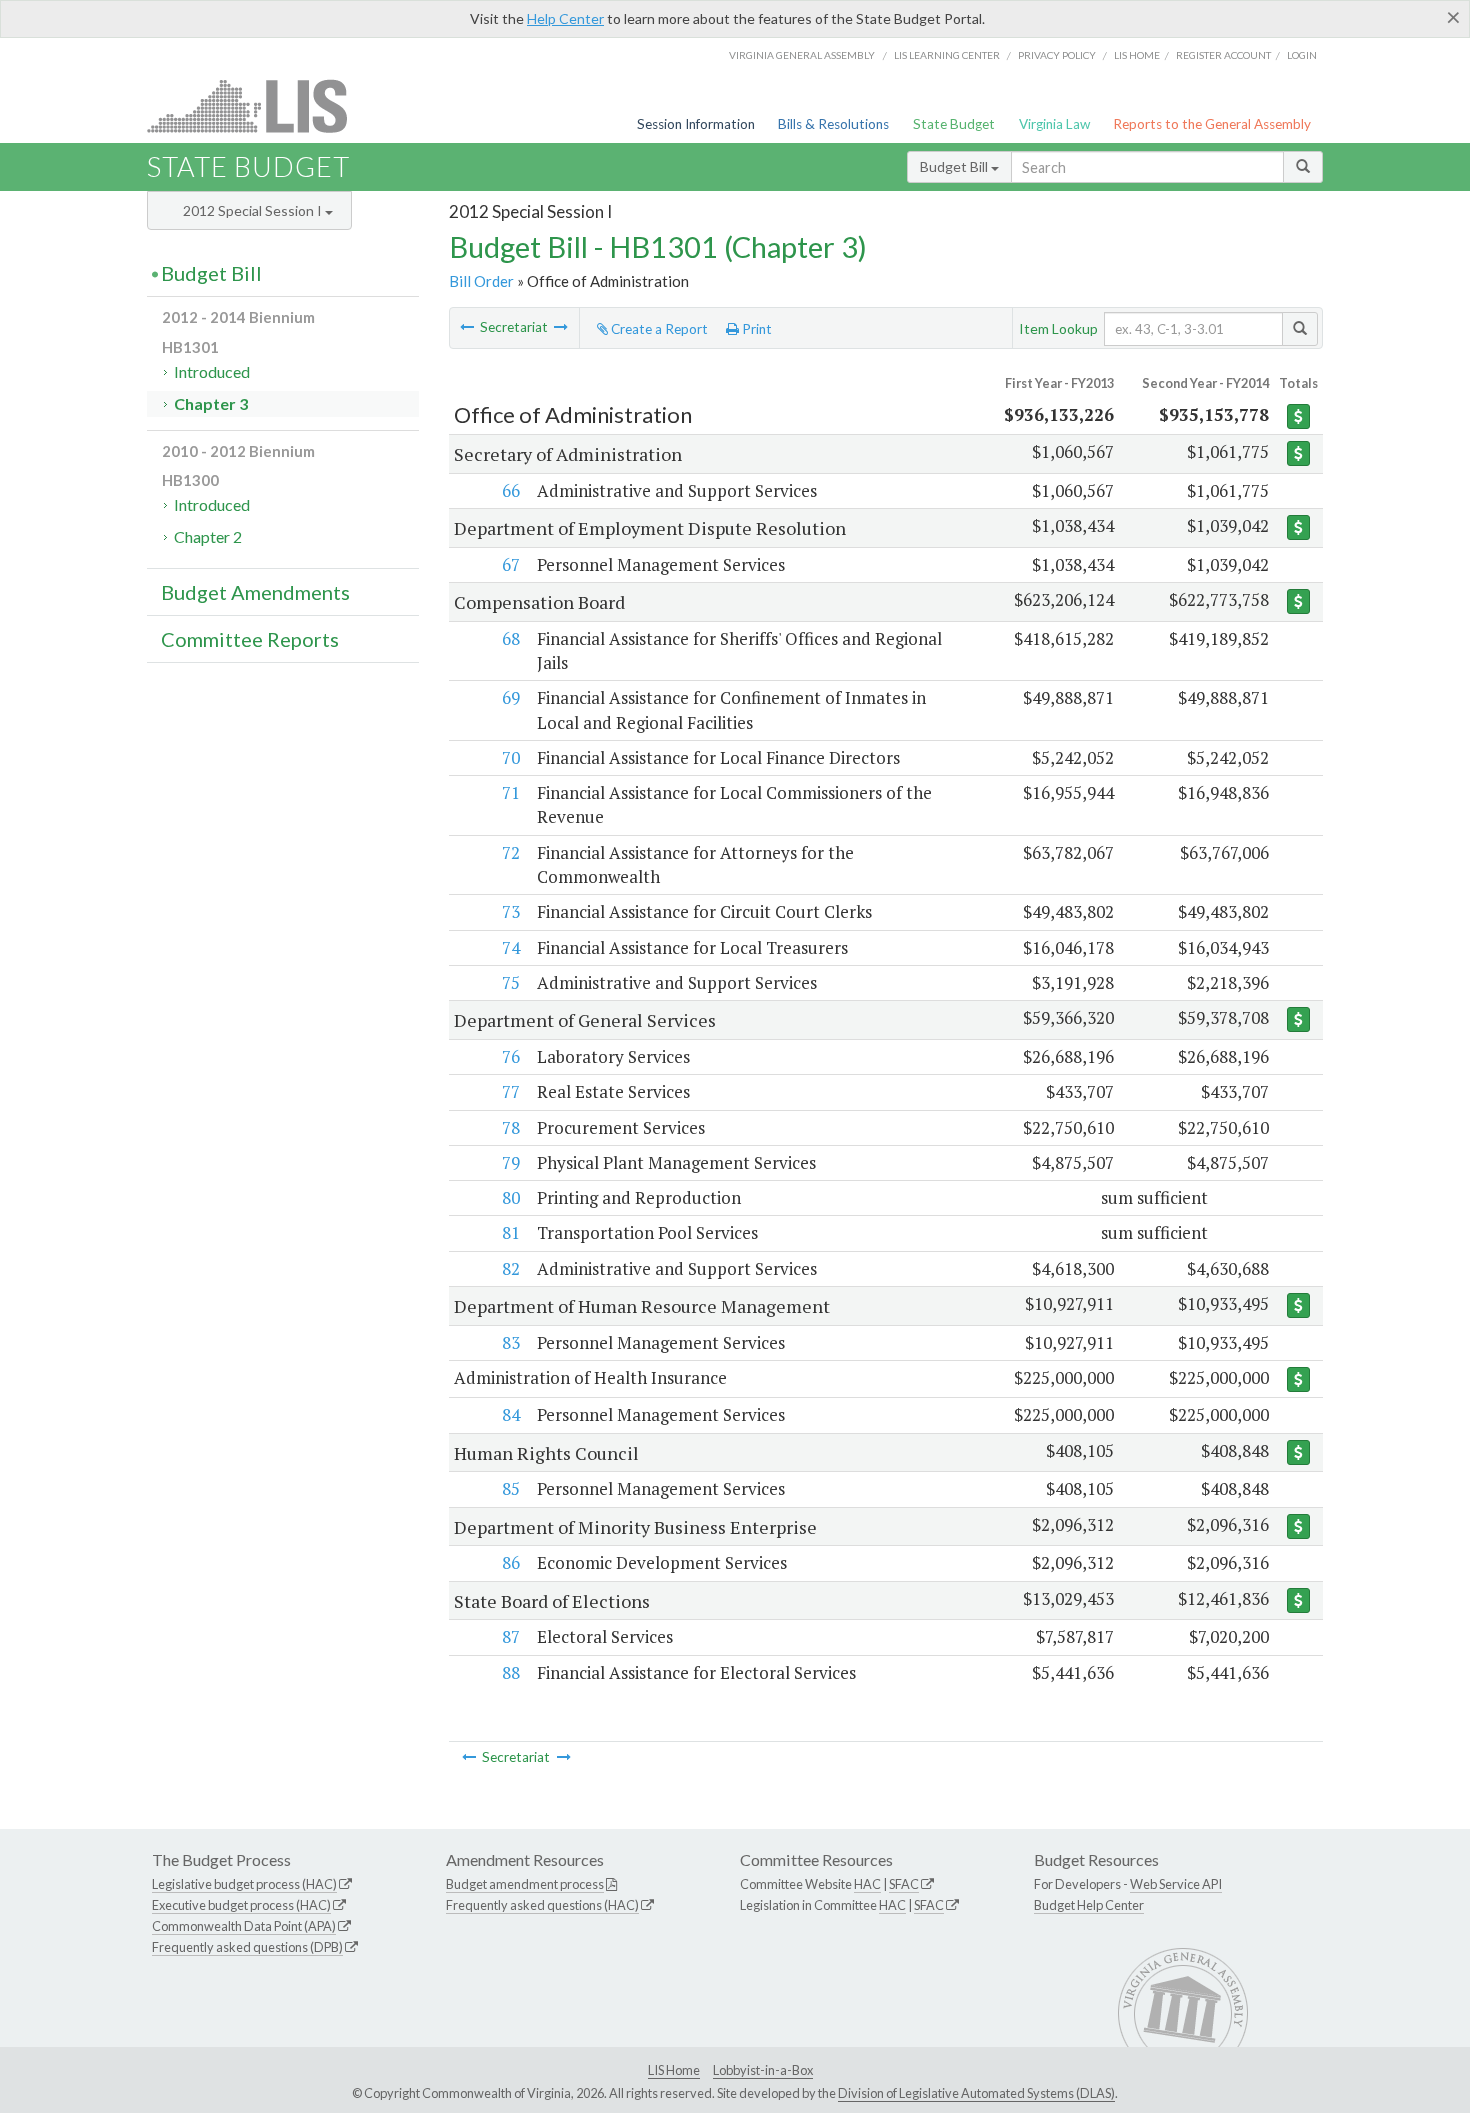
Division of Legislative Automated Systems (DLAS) (976, 2093)
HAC (867, 1884)
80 (511, 1197)
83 (511, 1342)
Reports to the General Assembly (1212, 124)
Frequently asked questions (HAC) (542, 1905)
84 (511, 1414)
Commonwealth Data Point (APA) (244, 1926)
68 (511, 638)
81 (511, 1232)
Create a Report (658, 329)
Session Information (696, 124)
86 (511, 1562)
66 (511, 490)
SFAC (904, 1884)
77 (511, 1091)
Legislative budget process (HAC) (244, 1884)
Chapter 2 (208, 536)
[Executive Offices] (467, 327)
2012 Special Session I (254, 210)
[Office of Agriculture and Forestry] (561, 327)
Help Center (565, 18)
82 (511, 1268)
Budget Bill (955, 166)
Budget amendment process (525, 1884)
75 (511, 982)
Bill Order (481, 281)
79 (511, 1162)
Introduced (212, 371)
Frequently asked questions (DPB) (247, 1947)
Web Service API (1176, 1884)
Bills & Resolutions (833, 124)
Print (755, 329)
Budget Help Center (1089, 1905)
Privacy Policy (1057, 55)
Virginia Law (1054, 124)
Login (1302, 55)
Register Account (1223, 55)
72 (511, 852)
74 (511, 947)
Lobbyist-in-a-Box (763, 2070)
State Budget (954, 124)
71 (511, 792)
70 (511, 757)
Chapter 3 (211, 403)
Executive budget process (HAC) (241, 1905)
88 (511, 1672)
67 (511, 564)
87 (511, 1636)
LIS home (1137, 55)
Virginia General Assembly (802, 55)
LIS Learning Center (947, 55)
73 (511, 911)
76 (511, 1056)
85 (511, 1488)
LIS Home (674, 2070)
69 (511, 697)
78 (511, 1127)
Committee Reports (250, 639)
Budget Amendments (255, 592)
